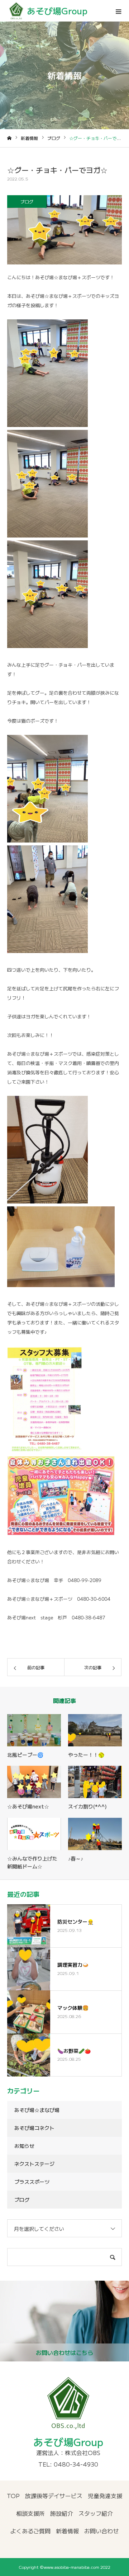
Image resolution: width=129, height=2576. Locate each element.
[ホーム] (9, 138)
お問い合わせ (101, 2531)
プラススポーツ (32, 2182)
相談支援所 (30, 2513)
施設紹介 (62, 2513)
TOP (13, 2496)
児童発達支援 (105, 2496)
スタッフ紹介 (96, 2513)
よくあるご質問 (30, 2531)
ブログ (27, 201)
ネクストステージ (34, 2164)
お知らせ (24, 2146)
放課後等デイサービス (54, 2496)
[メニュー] (118, 11)
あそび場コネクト (34, 2128)
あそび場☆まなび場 (37, 2110)
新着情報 (67, 2531)
